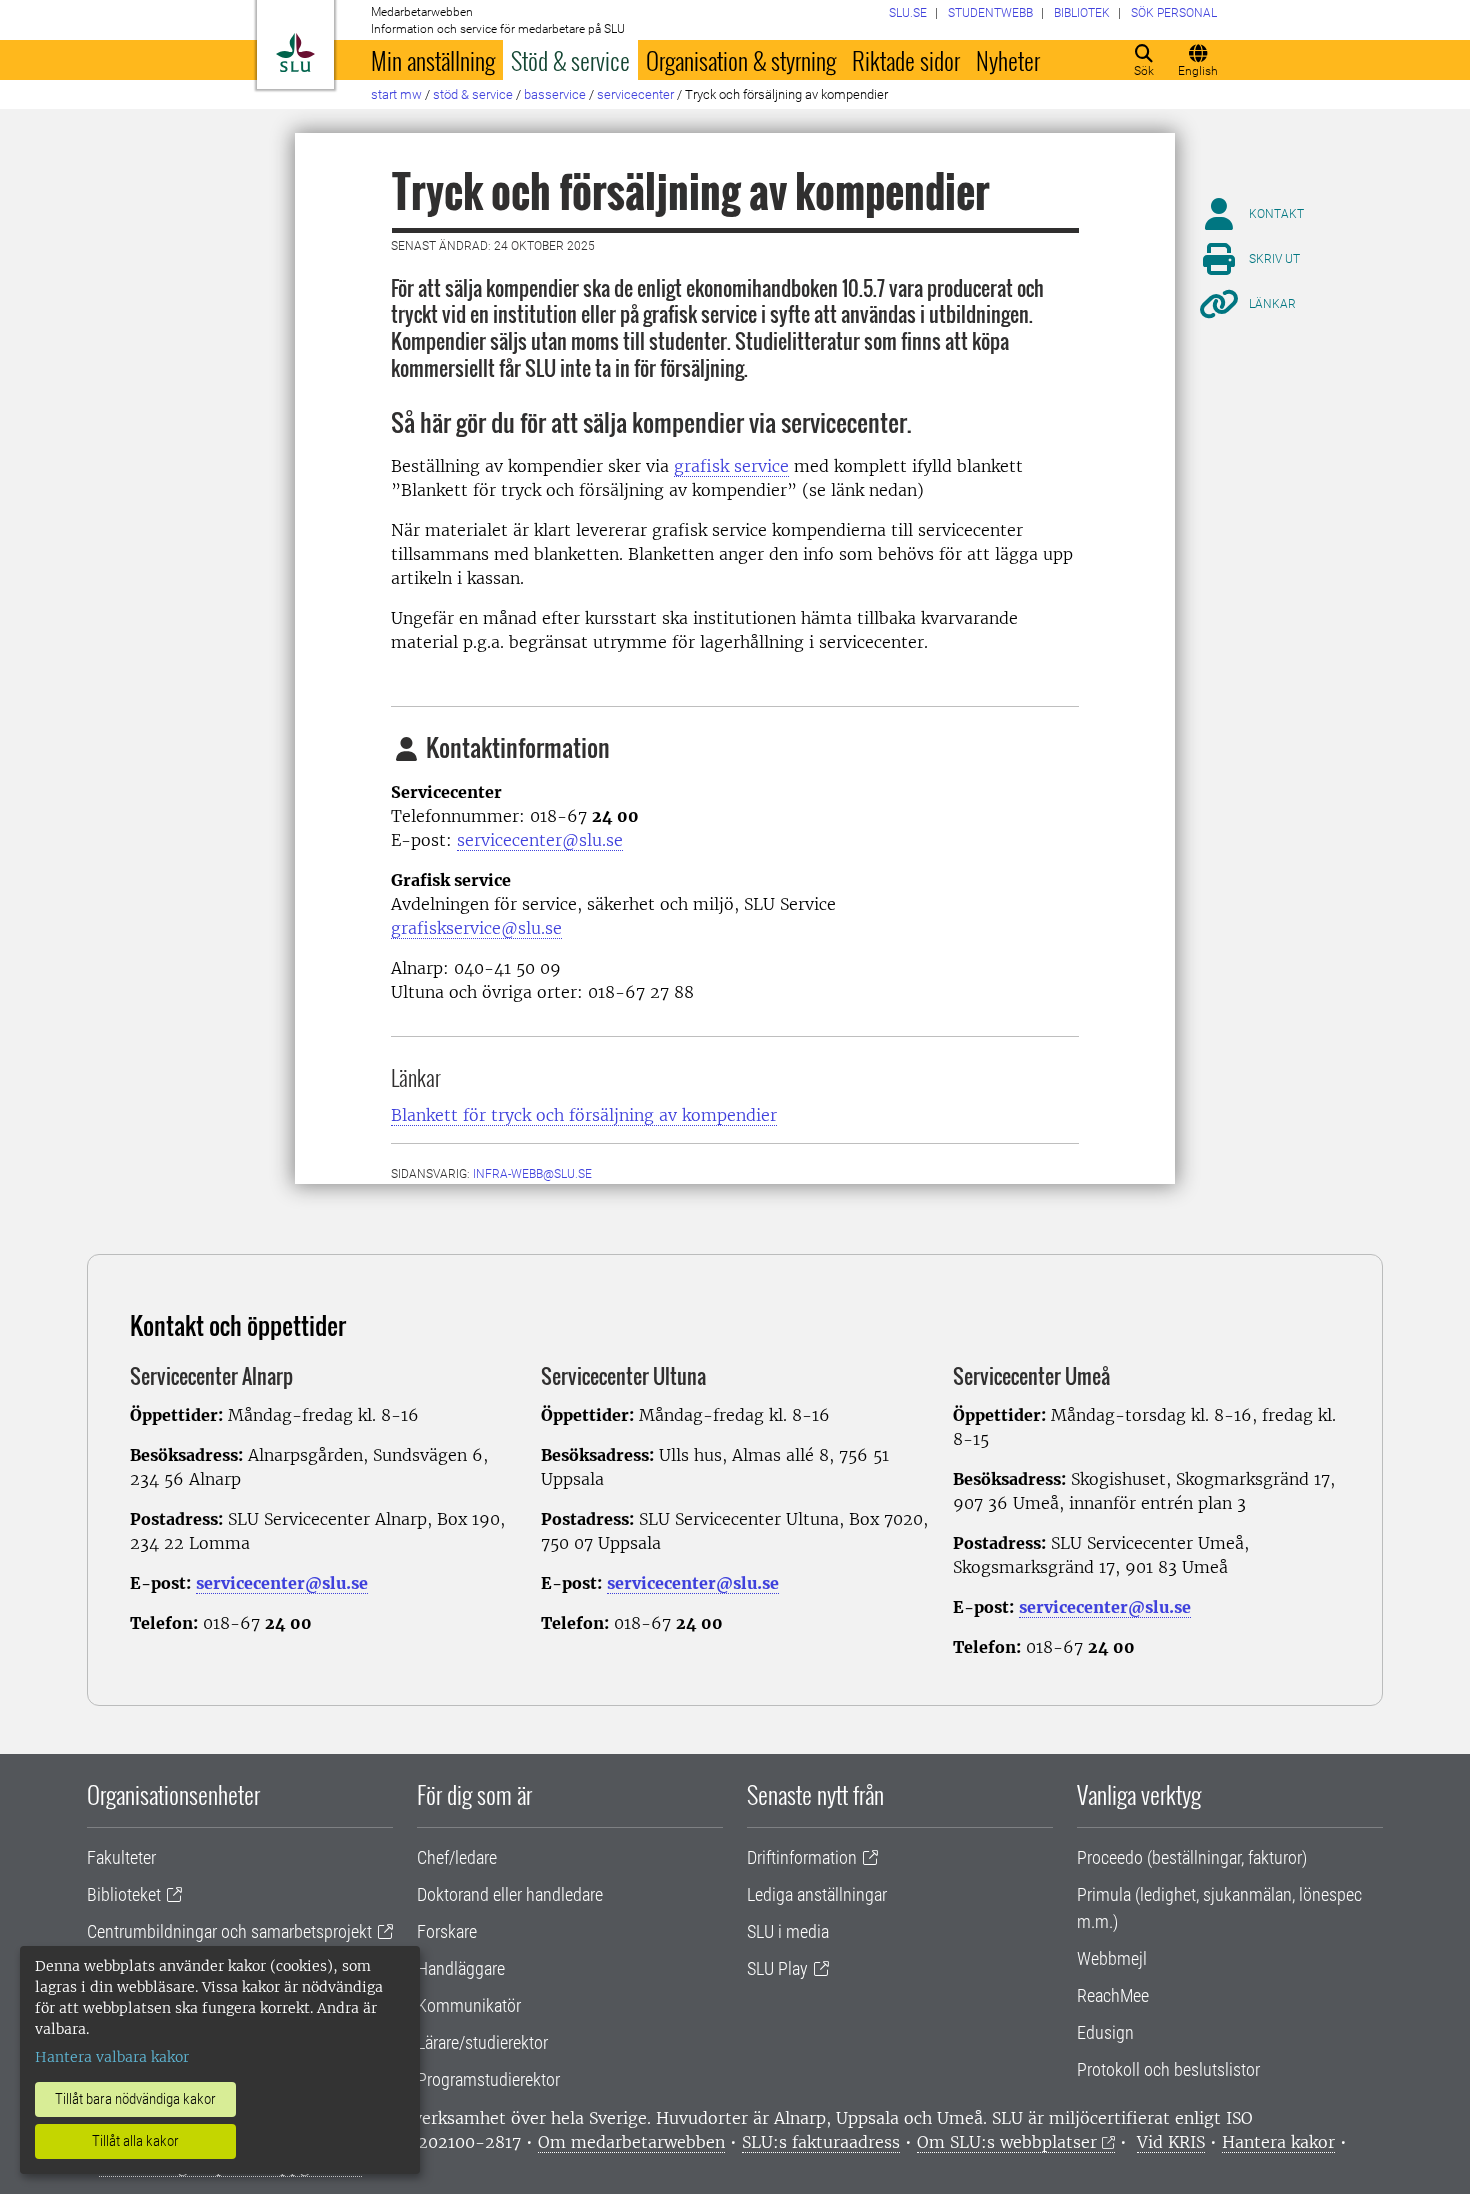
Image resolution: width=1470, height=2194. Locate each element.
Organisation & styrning (741, 60)
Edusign (1105, 2032)
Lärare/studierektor (482, 2042)
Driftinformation (802, 1857)
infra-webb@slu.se (532, 1174)
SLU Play (777, 1968)
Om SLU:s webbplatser (1007, 2142)
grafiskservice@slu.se (476, 928)
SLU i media (788, 1931)
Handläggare (461, 1968)
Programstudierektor (488, 2079)
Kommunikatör (469, 2005)
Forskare (447, 1931)
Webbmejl (1112, 1958)
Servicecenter (635, 94)
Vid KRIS (1171, 2142)
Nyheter (1008, 60)
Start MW (396, 94)
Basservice (555, 94)
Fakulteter (121, 1857)
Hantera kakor (1278, 2142)
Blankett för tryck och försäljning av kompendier (584, 1115)
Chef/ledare (457, 1857)
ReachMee (1113, 1995)
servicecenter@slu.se (540, 840)
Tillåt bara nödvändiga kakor (135, 2099)
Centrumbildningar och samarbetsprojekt (229, 1931)
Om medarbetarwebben (631, 2142)
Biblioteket (124, 1894)
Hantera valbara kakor (112, 2057)
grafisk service (731, 466)
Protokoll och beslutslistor (1168, 2069)
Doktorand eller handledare (510, 1894)
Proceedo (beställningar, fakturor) (1192, 1857)
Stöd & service (570, 60)
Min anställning (433, 60)
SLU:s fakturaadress (821, 2142)
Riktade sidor (906, 60)
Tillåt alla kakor (135, 2141)
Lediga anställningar (817, 1894)
